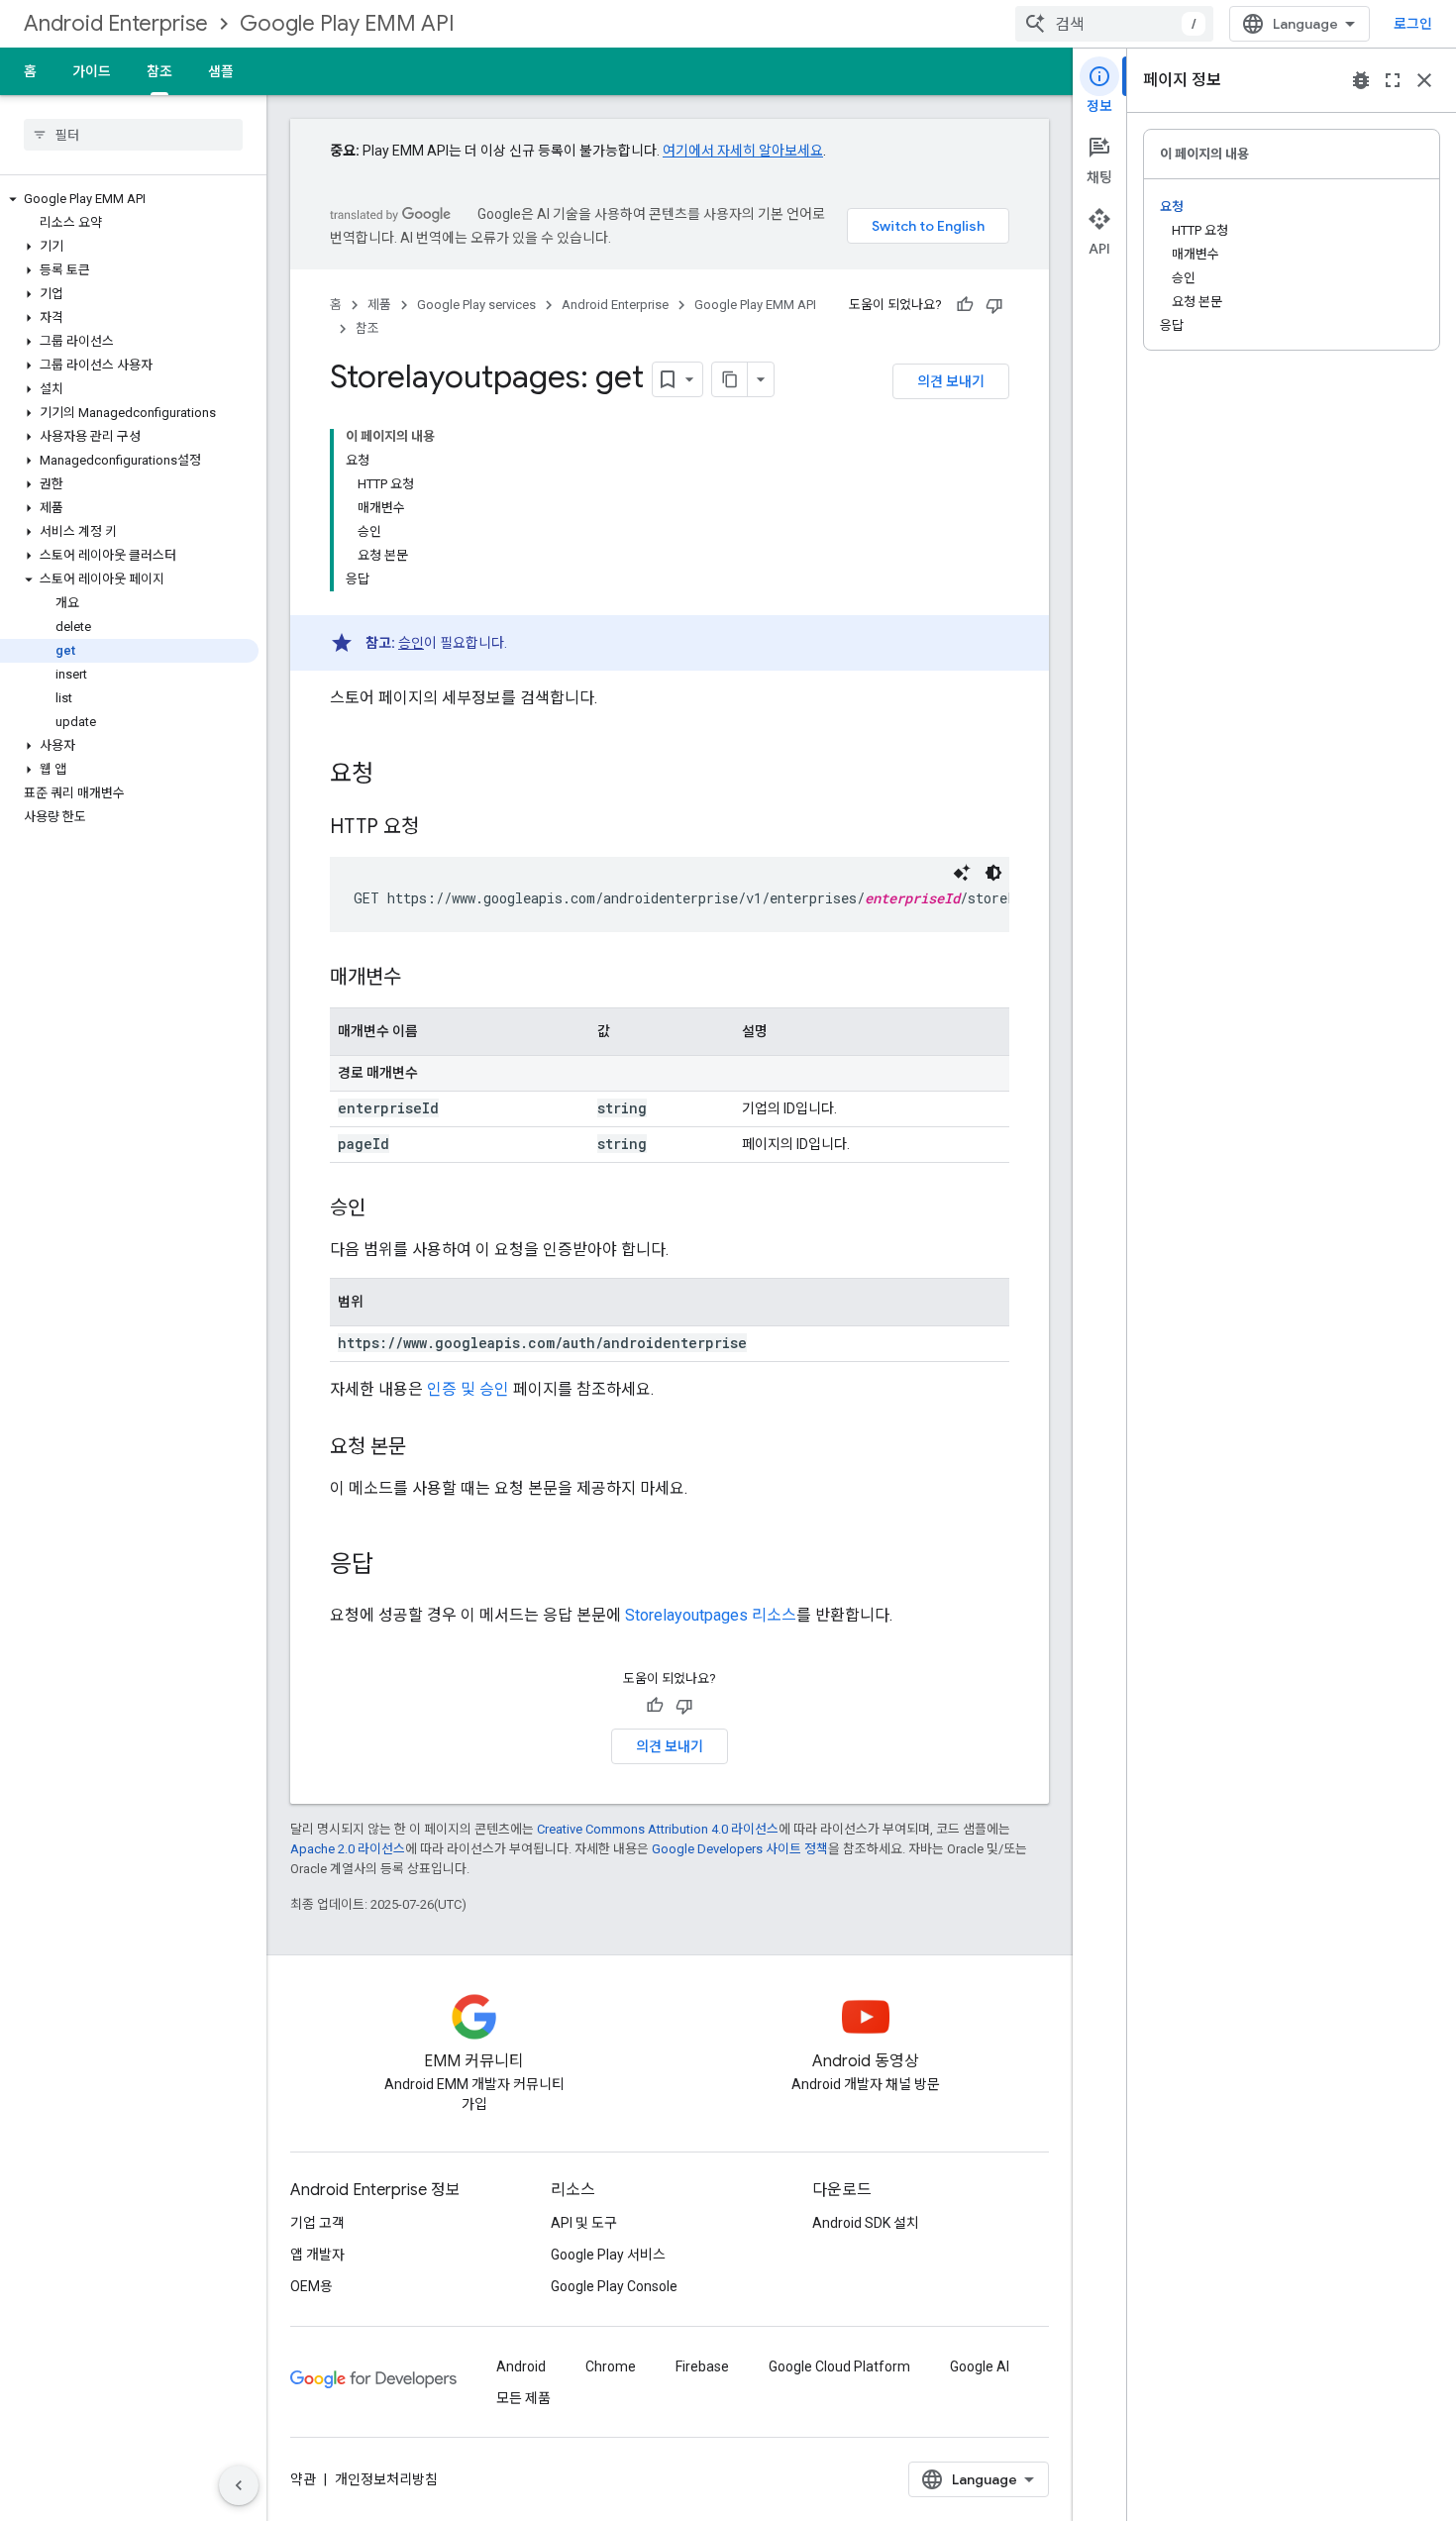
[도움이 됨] (965, 305)
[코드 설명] (962, 873)
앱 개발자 (317, 2255)
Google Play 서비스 (608, 2255)
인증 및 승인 (468, 1389)
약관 (303, 2479)
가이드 (92, 71)
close (1424, 80)
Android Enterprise (116, 23)
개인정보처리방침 (386, 2479)
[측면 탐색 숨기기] (239, 2485)
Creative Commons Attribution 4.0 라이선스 (658, 1829)
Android (521, 2366)
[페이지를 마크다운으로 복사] (730, 379)
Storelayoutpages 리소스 (711, 1615)
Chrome (611, 2366)
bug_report (1361, 80)
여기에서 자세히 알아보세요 (743, 151)
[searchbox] (133, 135)
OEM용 (312, 2286)
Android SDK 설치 (866, 2223)
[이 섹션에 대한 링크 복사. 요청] (393, 776)
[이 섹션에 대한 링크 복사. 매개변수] (421, 979)
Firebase (702, 2366)
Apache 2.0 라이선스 (348, 1849)
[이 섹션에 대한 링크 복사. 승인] (385, 1209)
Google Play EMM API (347, 23)
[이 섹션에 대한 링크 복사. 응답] (393, 1566)
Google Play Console (614, 2286)
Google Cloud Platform (839, 2366)
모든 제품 (523, 2398)
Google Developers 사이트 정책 (740, 1849)
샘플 (221, 71)
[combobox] (1114, 24)
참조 (159, 71)
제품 (379, 305)
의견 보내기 (951, 381)
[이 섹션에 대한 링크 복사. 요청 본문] (426, 1448)
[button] (129, 199)
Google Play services (476, 305)
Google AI (980, 2366)
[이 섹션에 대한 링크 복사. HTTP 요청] (439, 828)
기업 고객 (317, 2223)
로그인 (1413, 24)
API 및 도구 (584, 2223)
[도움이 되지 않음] (994, 305)
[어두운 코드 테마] (993, 873)
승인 (411, 643)
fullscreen (1393, 80)
